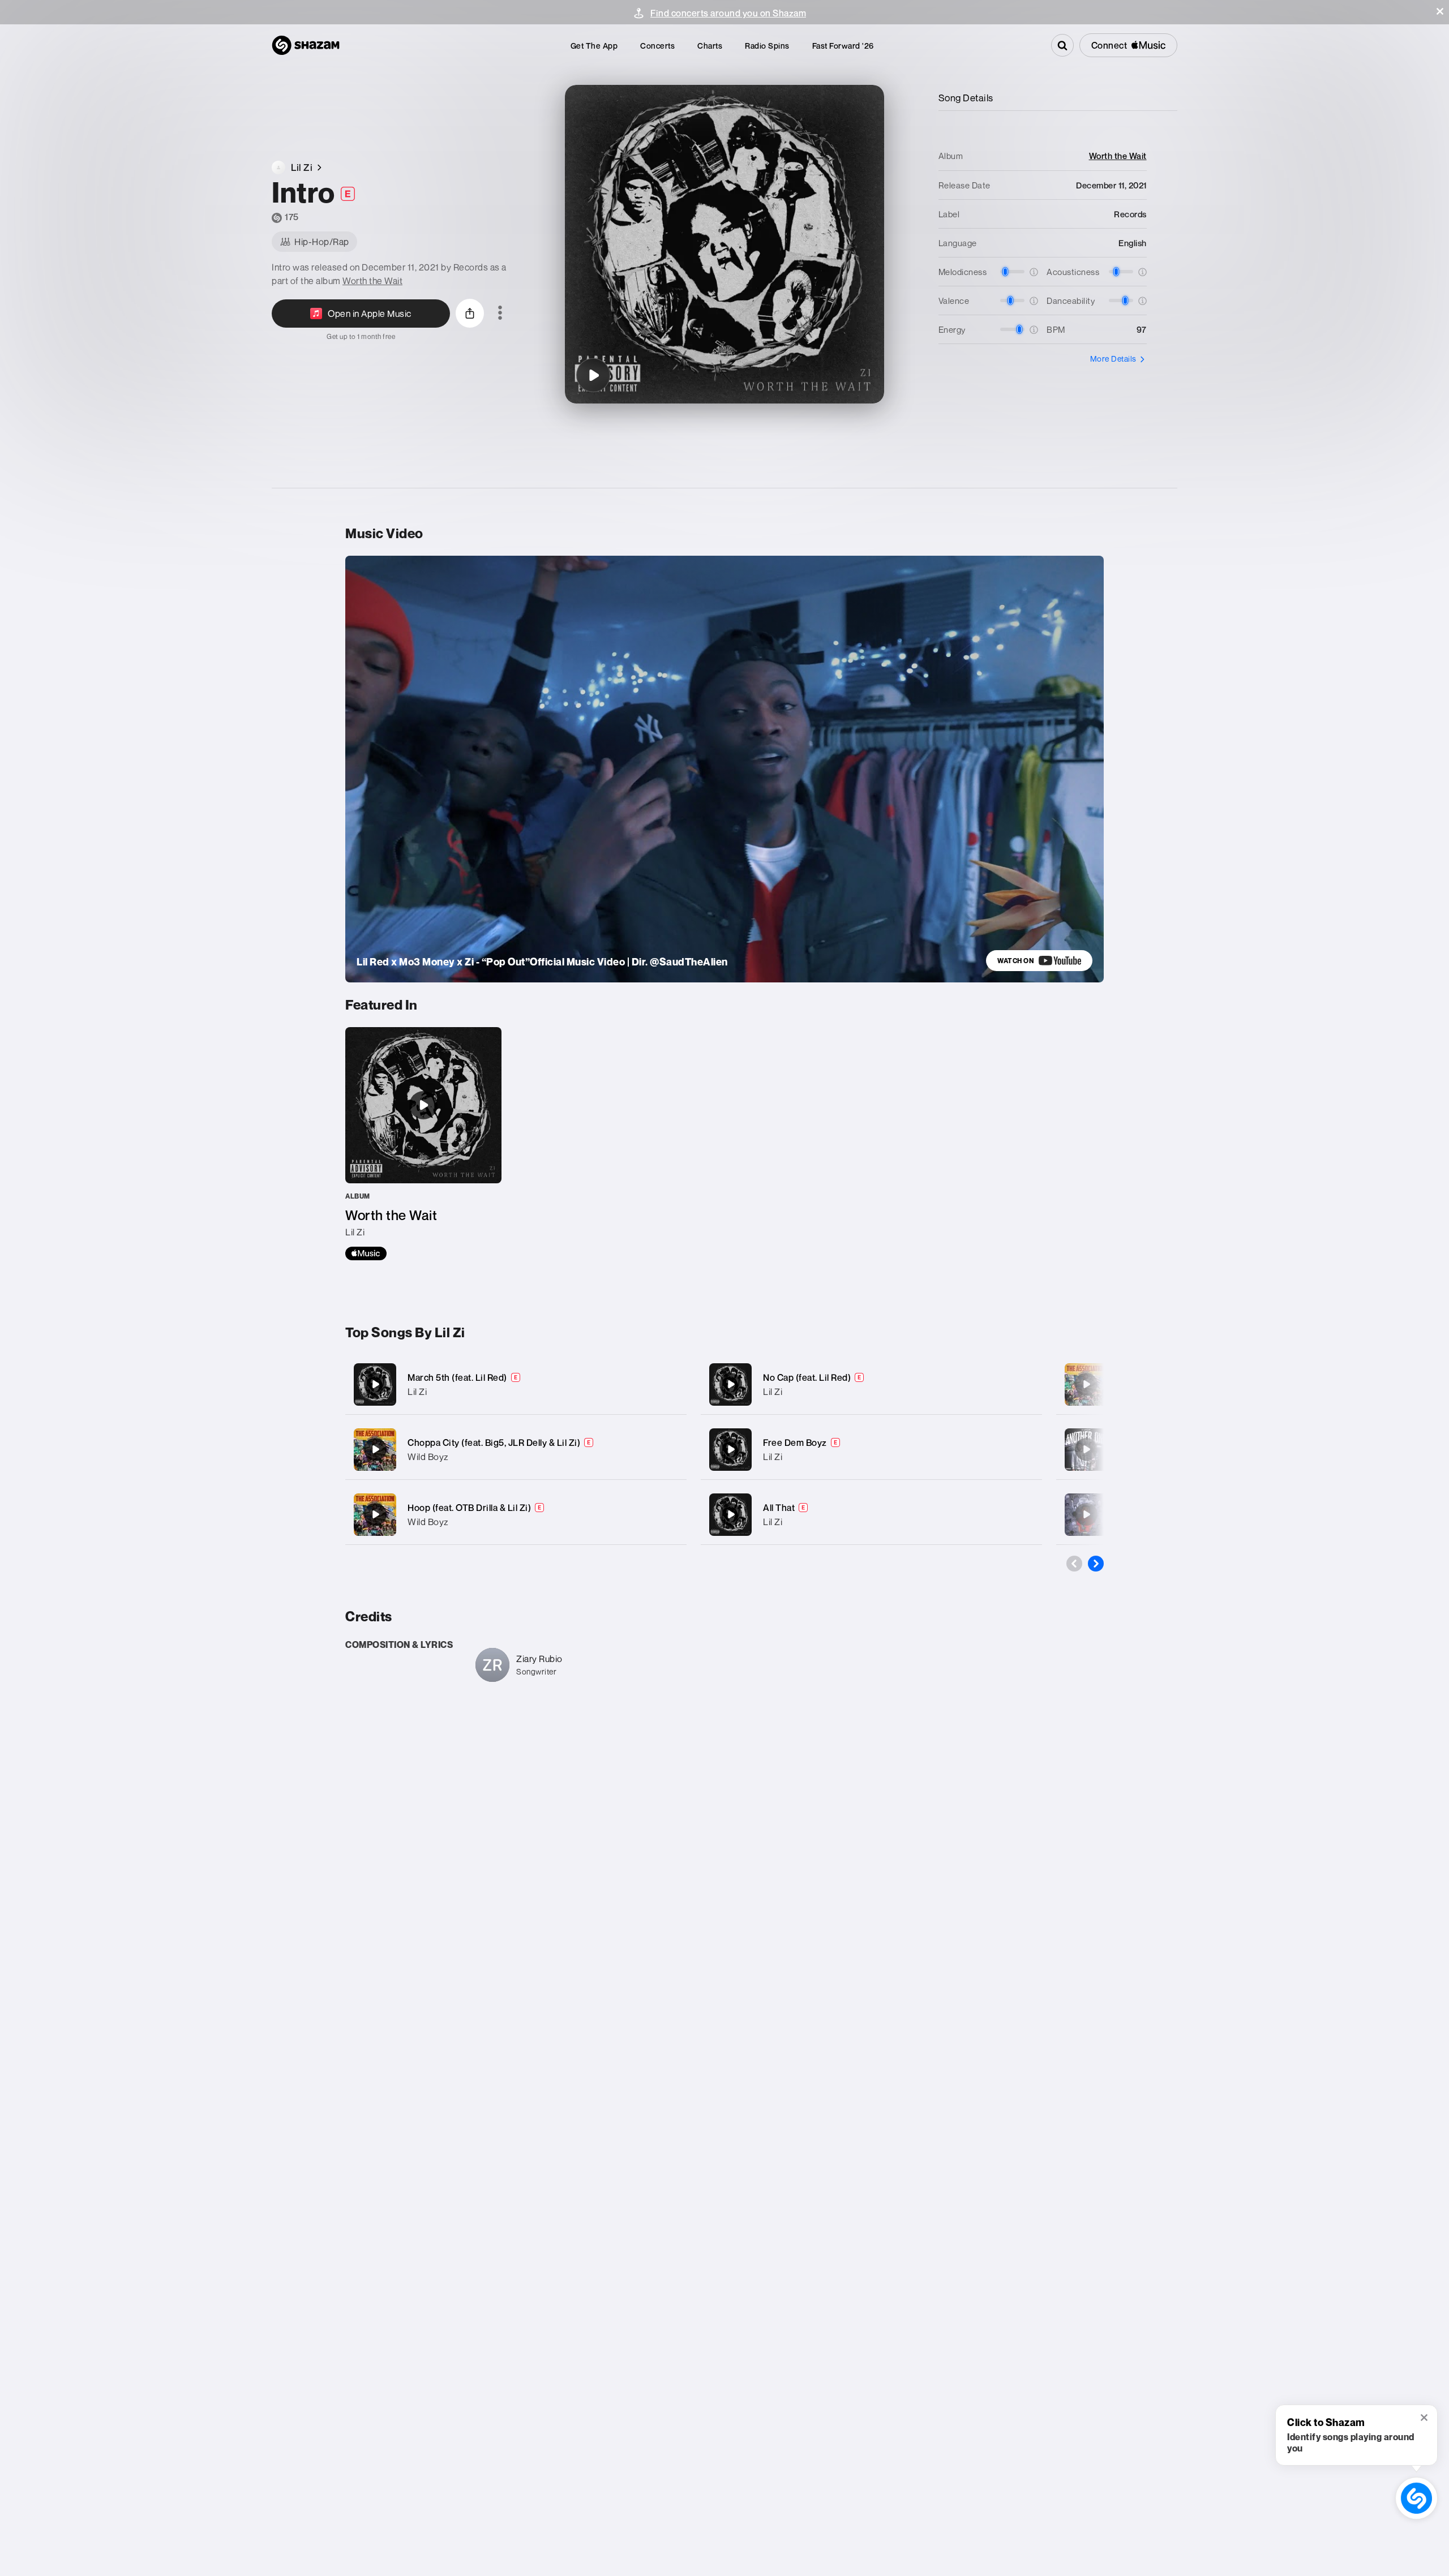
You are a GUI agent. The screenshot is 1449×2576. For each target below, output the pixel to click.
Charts (710, 46)
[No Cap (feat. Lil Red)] (871, 1384)
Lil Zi (417, 1392)
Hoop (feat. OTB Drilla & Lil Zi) (469, 1508)
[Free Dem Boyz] (871, 1450)
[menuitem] (594, 46)
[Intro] (593, 375)
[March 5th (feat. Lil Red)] (516, 1384)
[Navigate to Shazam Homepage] (306, 45)
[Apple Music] (366, 1253)
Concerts (657, 46)
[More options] (500, 314)
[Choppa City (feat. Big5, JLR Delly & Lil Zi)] (516, 1450)
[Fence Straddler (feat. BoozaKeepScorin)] (1086, 1514)
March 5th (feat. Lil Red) (457, 1377)
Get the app (594, 46)
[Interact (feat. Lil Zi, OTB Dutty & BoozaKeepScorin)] (1086, 1384)
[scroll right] (1096, 1564)
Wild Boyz (428, 1457)
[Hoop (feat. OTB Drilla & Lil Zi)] (516, 1515)
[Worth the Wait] (423, 1144)
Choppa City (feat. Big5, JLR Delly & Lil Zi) (494, 1442)
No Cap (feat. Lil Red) (807, 1377)
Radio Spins (767, 46)
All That (779, 1508)
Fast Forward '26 (843, 46)
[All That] (871, 1515)
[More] (666, 1384)
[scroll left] (1074, 1564)
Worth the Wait (372, 281)
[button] (1440, 11)
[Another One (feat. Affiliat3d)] (1086, 1449)
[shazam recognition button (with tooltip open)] (1416, 2498)
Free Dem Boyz (795, 1442)
